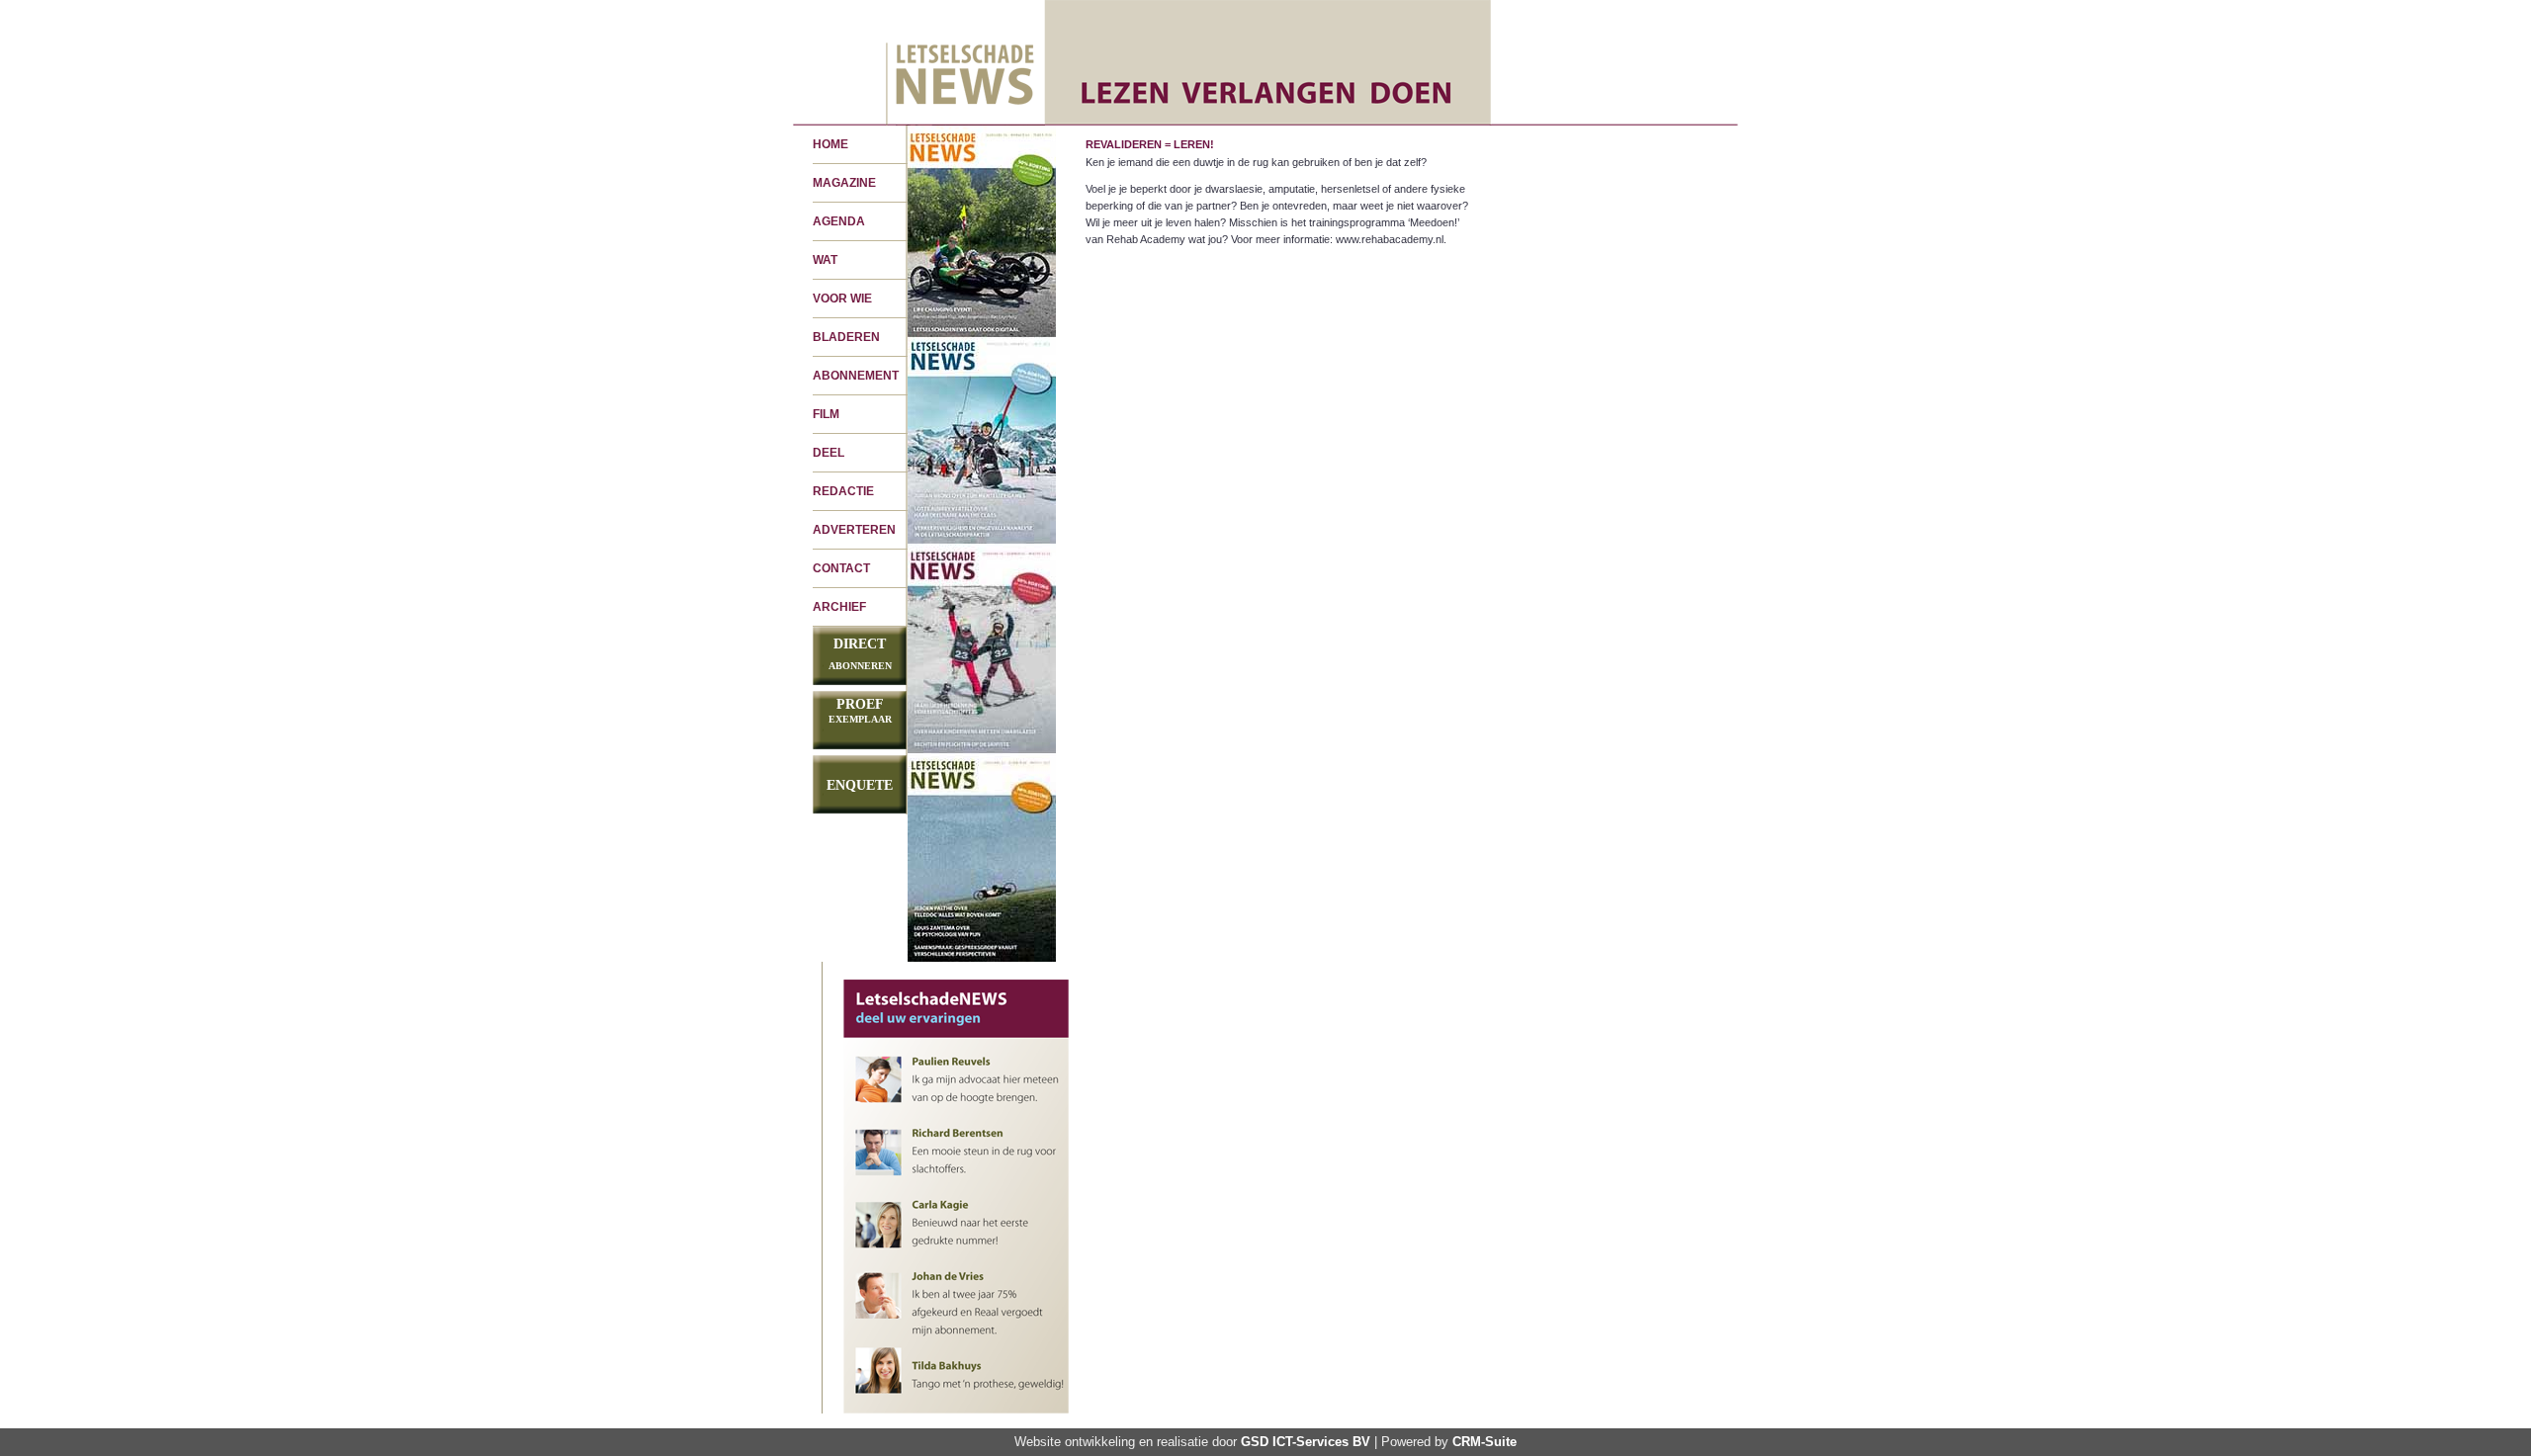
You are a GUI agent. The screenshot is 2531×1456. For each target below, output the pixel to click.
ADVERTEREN (854, 530)
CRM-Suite (1484, 1442)
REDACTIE (843, 491)
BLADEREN (846, 337)
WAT (825, 260)
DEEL (829, 453)
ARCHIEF (839, 607)
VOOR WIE (842, 299)
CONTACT (841, 568)
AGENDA (839, 221)
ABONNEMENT (856, 376)
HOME (830, 144)
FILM (826, 414)
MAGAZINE (844, 183)
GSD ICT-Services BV (1306, 1442)
